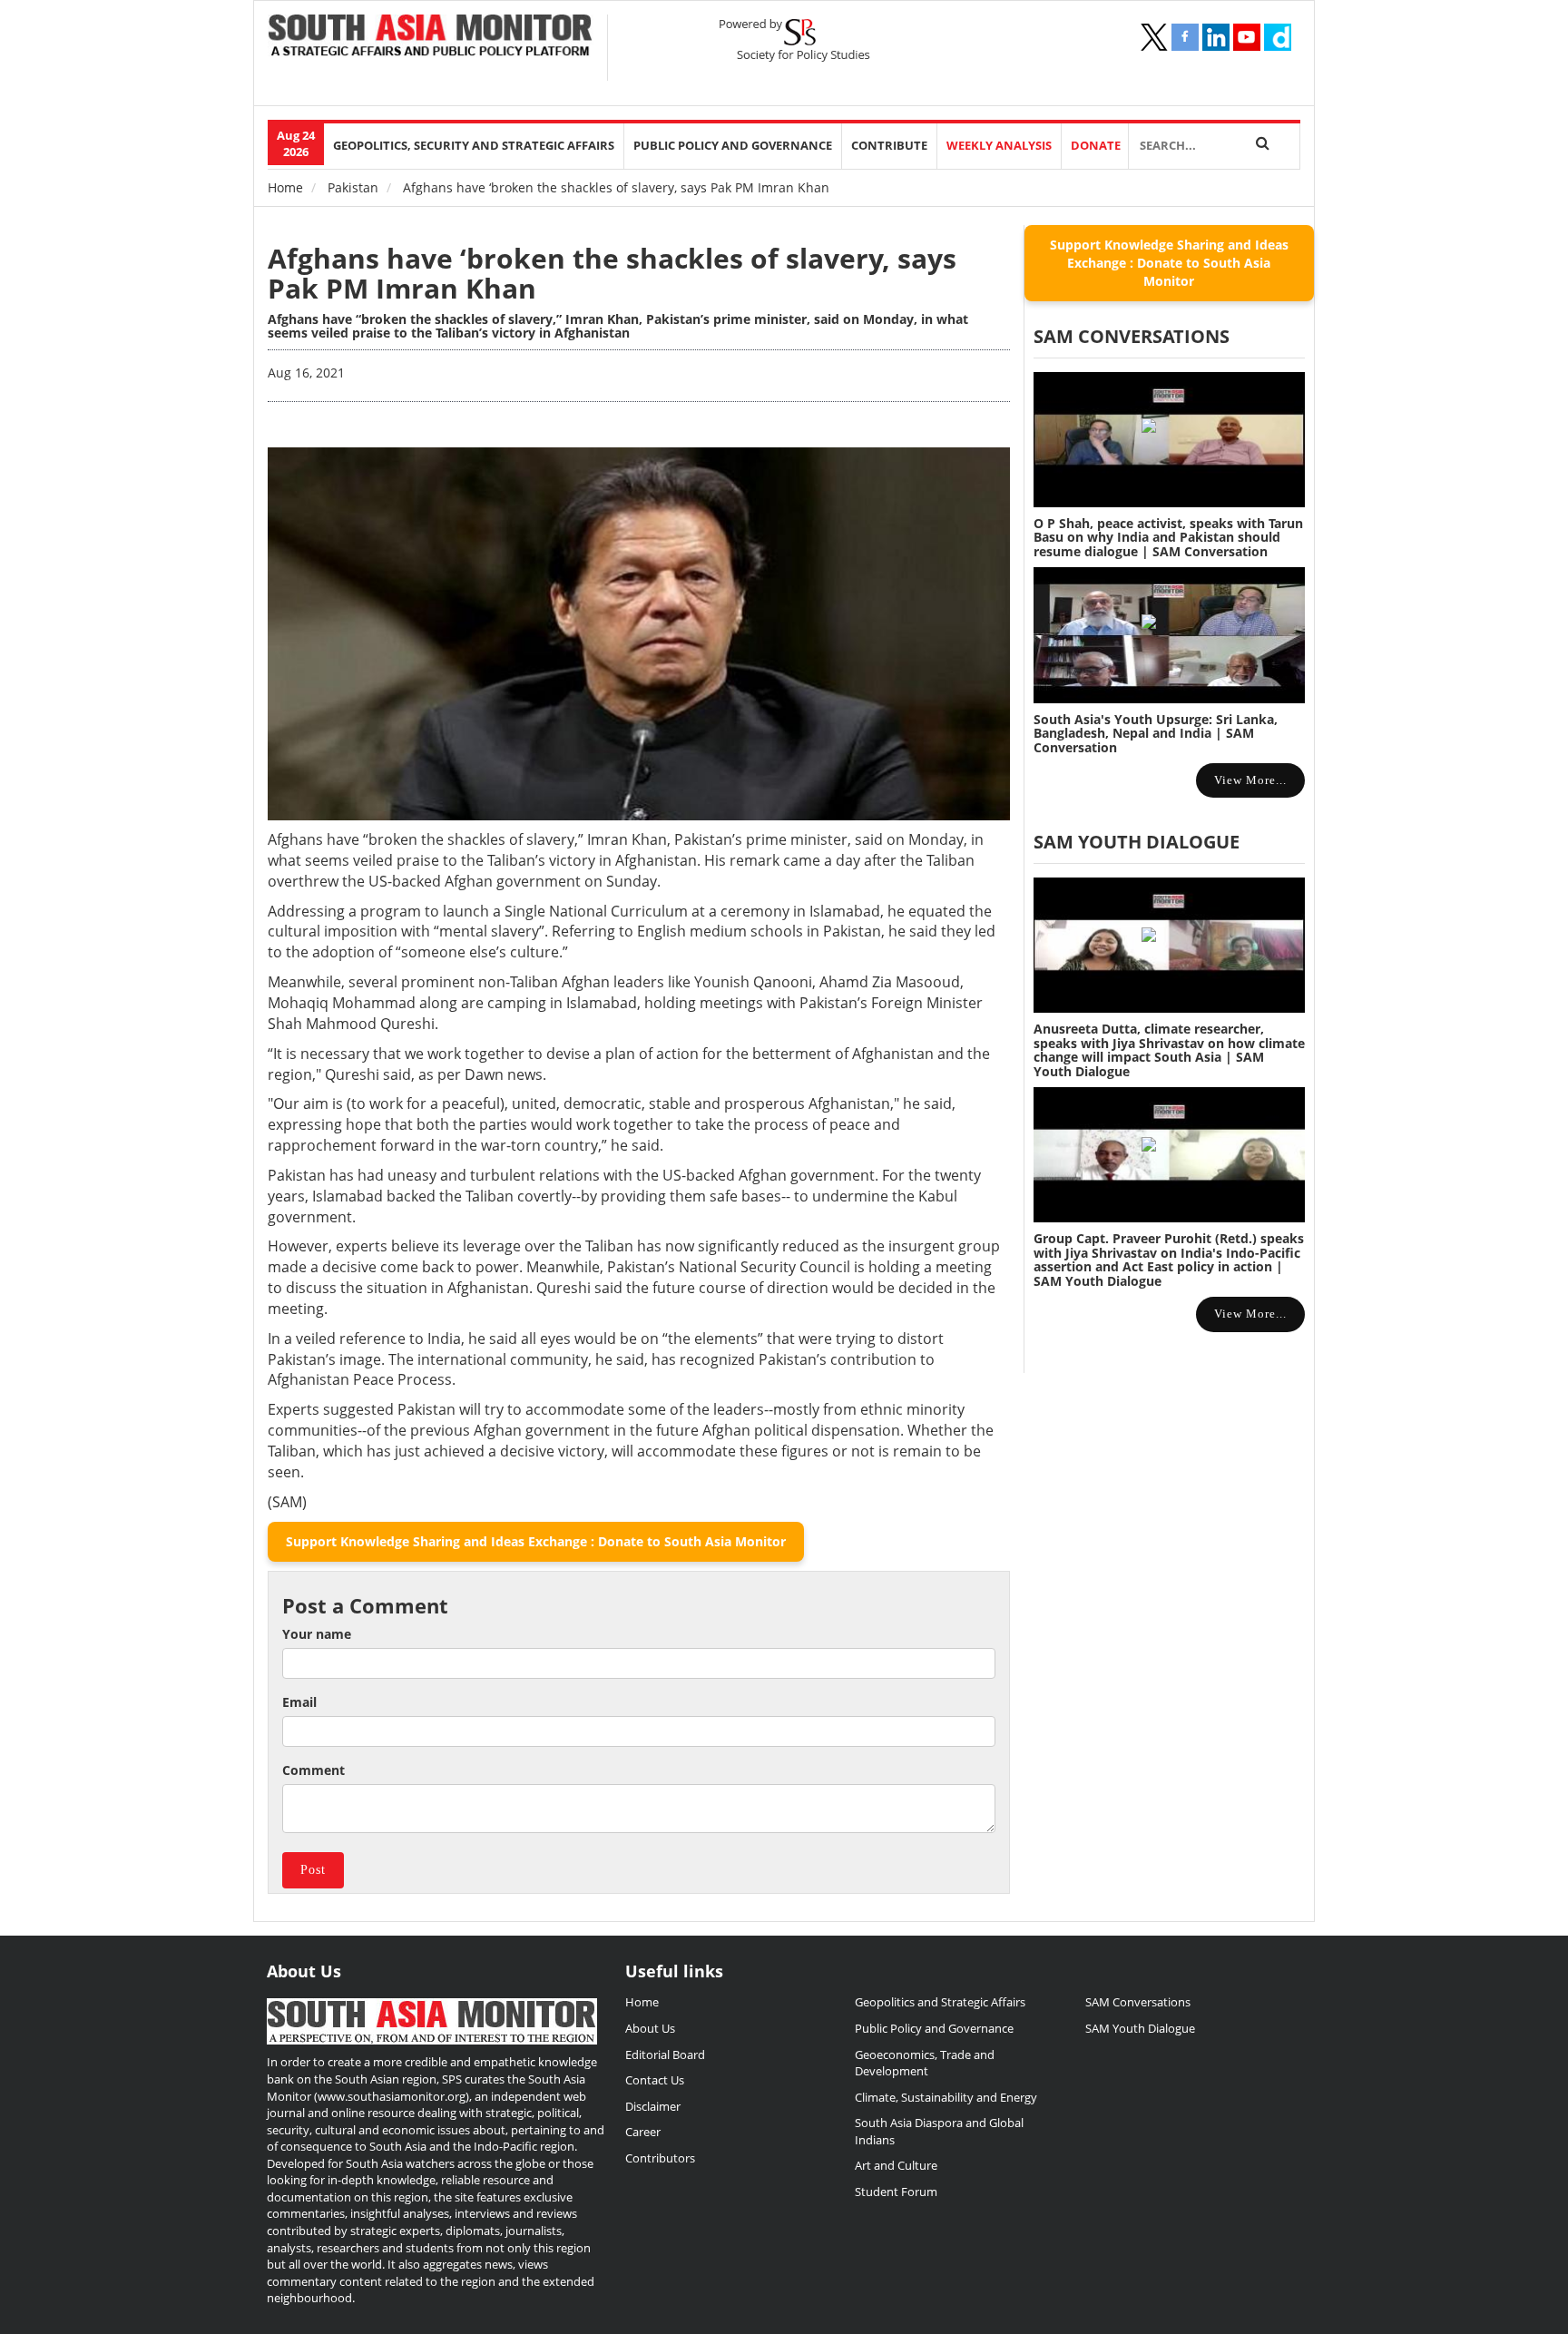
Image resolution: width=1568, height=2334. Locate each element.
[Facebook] (1185, 37)
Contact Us (655, 2080)
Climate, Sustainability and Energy (946, 2097)
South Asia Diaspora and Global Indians (939, 2131)
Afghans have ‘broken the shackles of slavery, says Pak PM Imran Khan (612, 273)
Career (643, 2132)
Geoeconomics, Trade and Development (925, 2063)
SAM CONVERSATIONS (1132, 336)
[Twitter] (1154, 37)
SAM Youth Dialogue (1137, 842)
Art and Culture (896, 2165)
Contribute (889, 146)
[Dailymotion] (1278, 37)
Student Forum (896, 2192)
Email (299, 1702)
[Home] (431, 37)
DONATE (1096, 146)
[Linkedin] (1216, 37)
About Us (650, 2028)
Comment (314, 1770)
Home (285, 187)
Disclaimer (653, 2106)
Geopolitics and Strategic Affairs (940, 2002)
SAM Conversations (1138, 2002)
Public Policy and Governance (733, 146)
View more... (1250, 780)
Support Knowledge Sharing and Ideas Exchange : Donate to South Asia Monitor (536, 1541)
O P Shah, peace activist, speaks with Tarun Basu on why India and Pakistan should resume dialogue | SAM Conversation (1168, 537)
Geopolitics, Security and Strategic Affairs (474, 146)
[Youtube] (1247, 37)
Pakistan (353, 187)
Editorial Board (665, 2055)
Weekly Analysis (999, 146)
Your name (317, 1634)
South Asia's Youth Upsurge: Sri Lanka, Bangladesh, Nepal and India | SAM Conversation (1156, 733)
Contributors (660, 2158)
